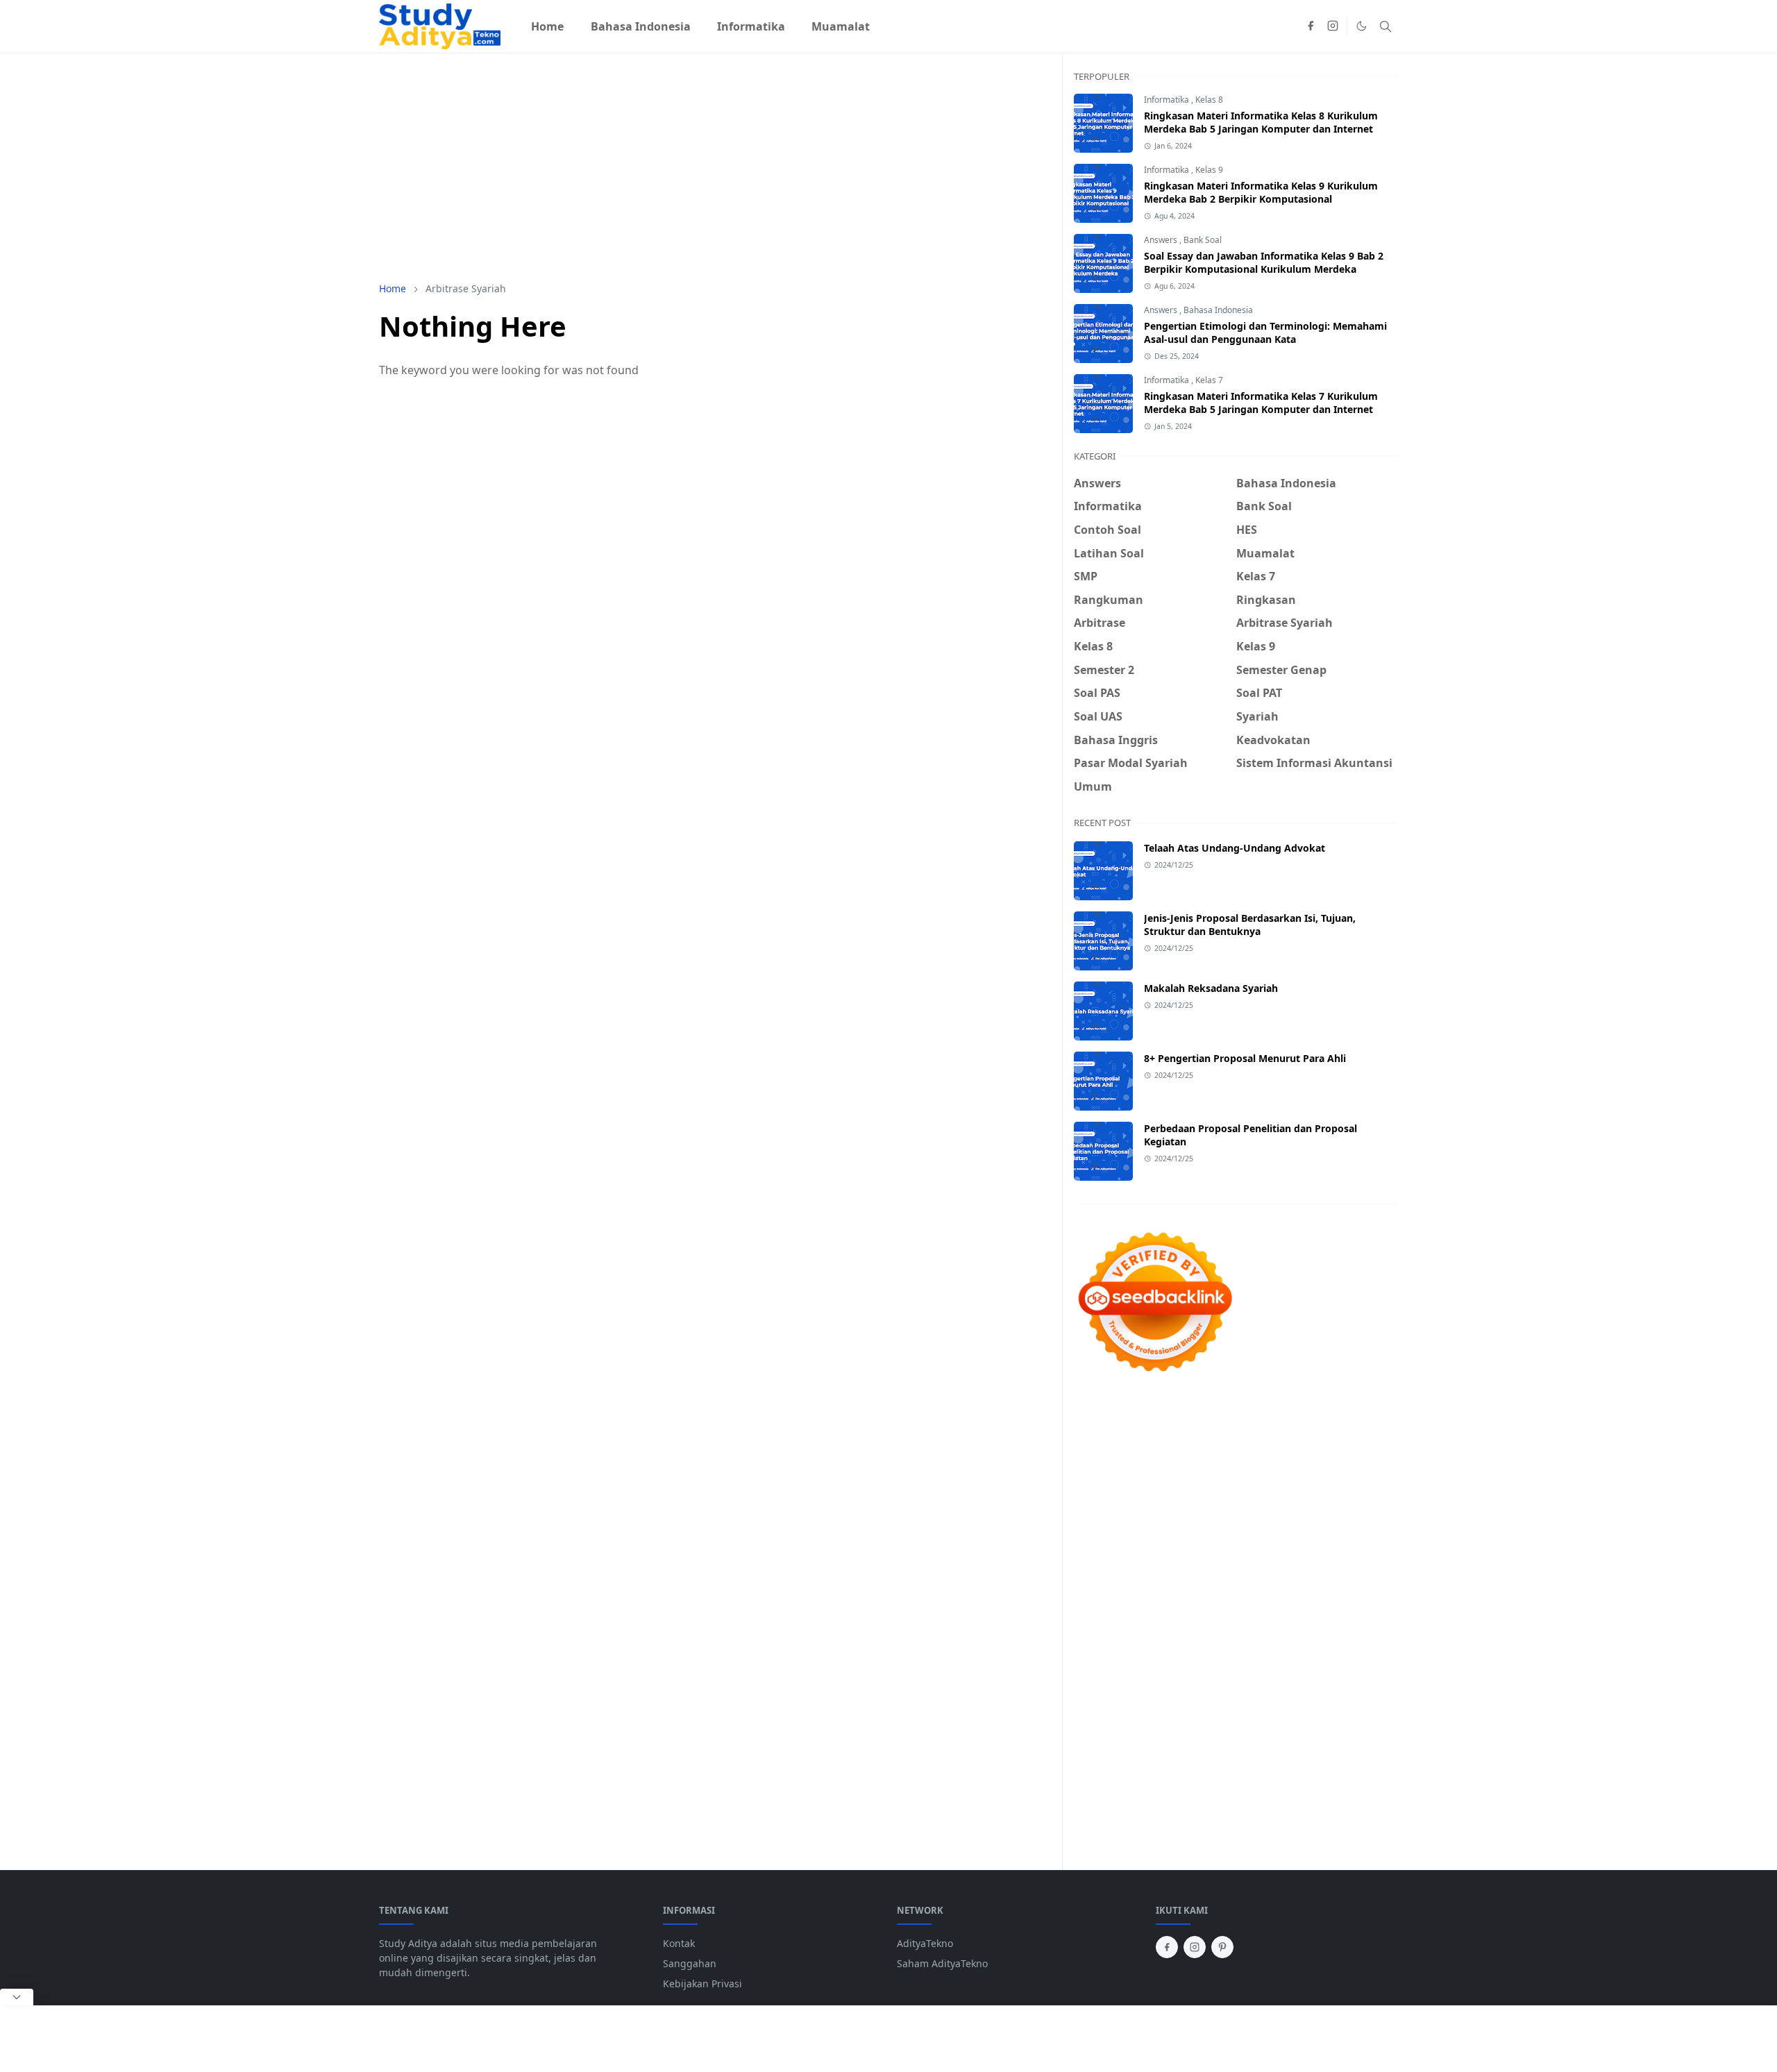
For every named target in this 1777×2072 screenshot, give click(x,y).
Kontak (679, 1943)
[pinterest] (1222, 1947)
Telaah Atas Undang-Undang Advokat (1235, 848)
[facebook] (1311, 26)
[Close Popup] (17, 1997)
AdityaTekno (925, 1943)
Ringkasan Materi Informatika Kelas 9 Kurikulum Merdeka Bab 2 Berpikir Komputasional (1261, 192)
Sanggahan (690, 1963)
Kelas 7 (1209, 380)
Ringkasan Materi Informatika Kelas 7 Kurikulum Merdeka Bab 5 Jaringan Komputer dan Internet (1261, 403)
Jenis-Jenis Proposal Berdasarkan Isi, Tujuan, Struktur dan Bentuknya (1250, 925)
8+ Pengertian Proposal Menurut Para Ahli (1245, 1058)
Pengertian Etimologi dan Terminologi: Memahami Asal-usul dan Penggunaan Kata (1265, 332)
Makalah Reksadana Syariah (1211, 988)
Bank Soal (1203, 240)
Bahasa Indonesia (1218, 310)
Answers (1162, 240)
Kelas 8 (1209, 100)
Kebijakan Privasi (702, 1983)
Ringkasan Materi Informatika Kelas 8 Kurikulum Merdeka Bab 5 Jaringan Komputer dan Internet (1261, 122)
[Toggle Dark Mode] (1362, 26)
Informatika (1168, 100)
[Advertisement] (715, 167)
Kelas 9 (1209, 170)
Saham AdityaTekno (942, 1963)
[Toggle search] (1386, 26)
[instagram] (1333, 26)
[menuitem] (547, 26)
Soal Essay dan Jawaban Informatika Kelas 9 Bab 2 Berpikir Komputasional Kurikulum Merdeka (1264, 262)
